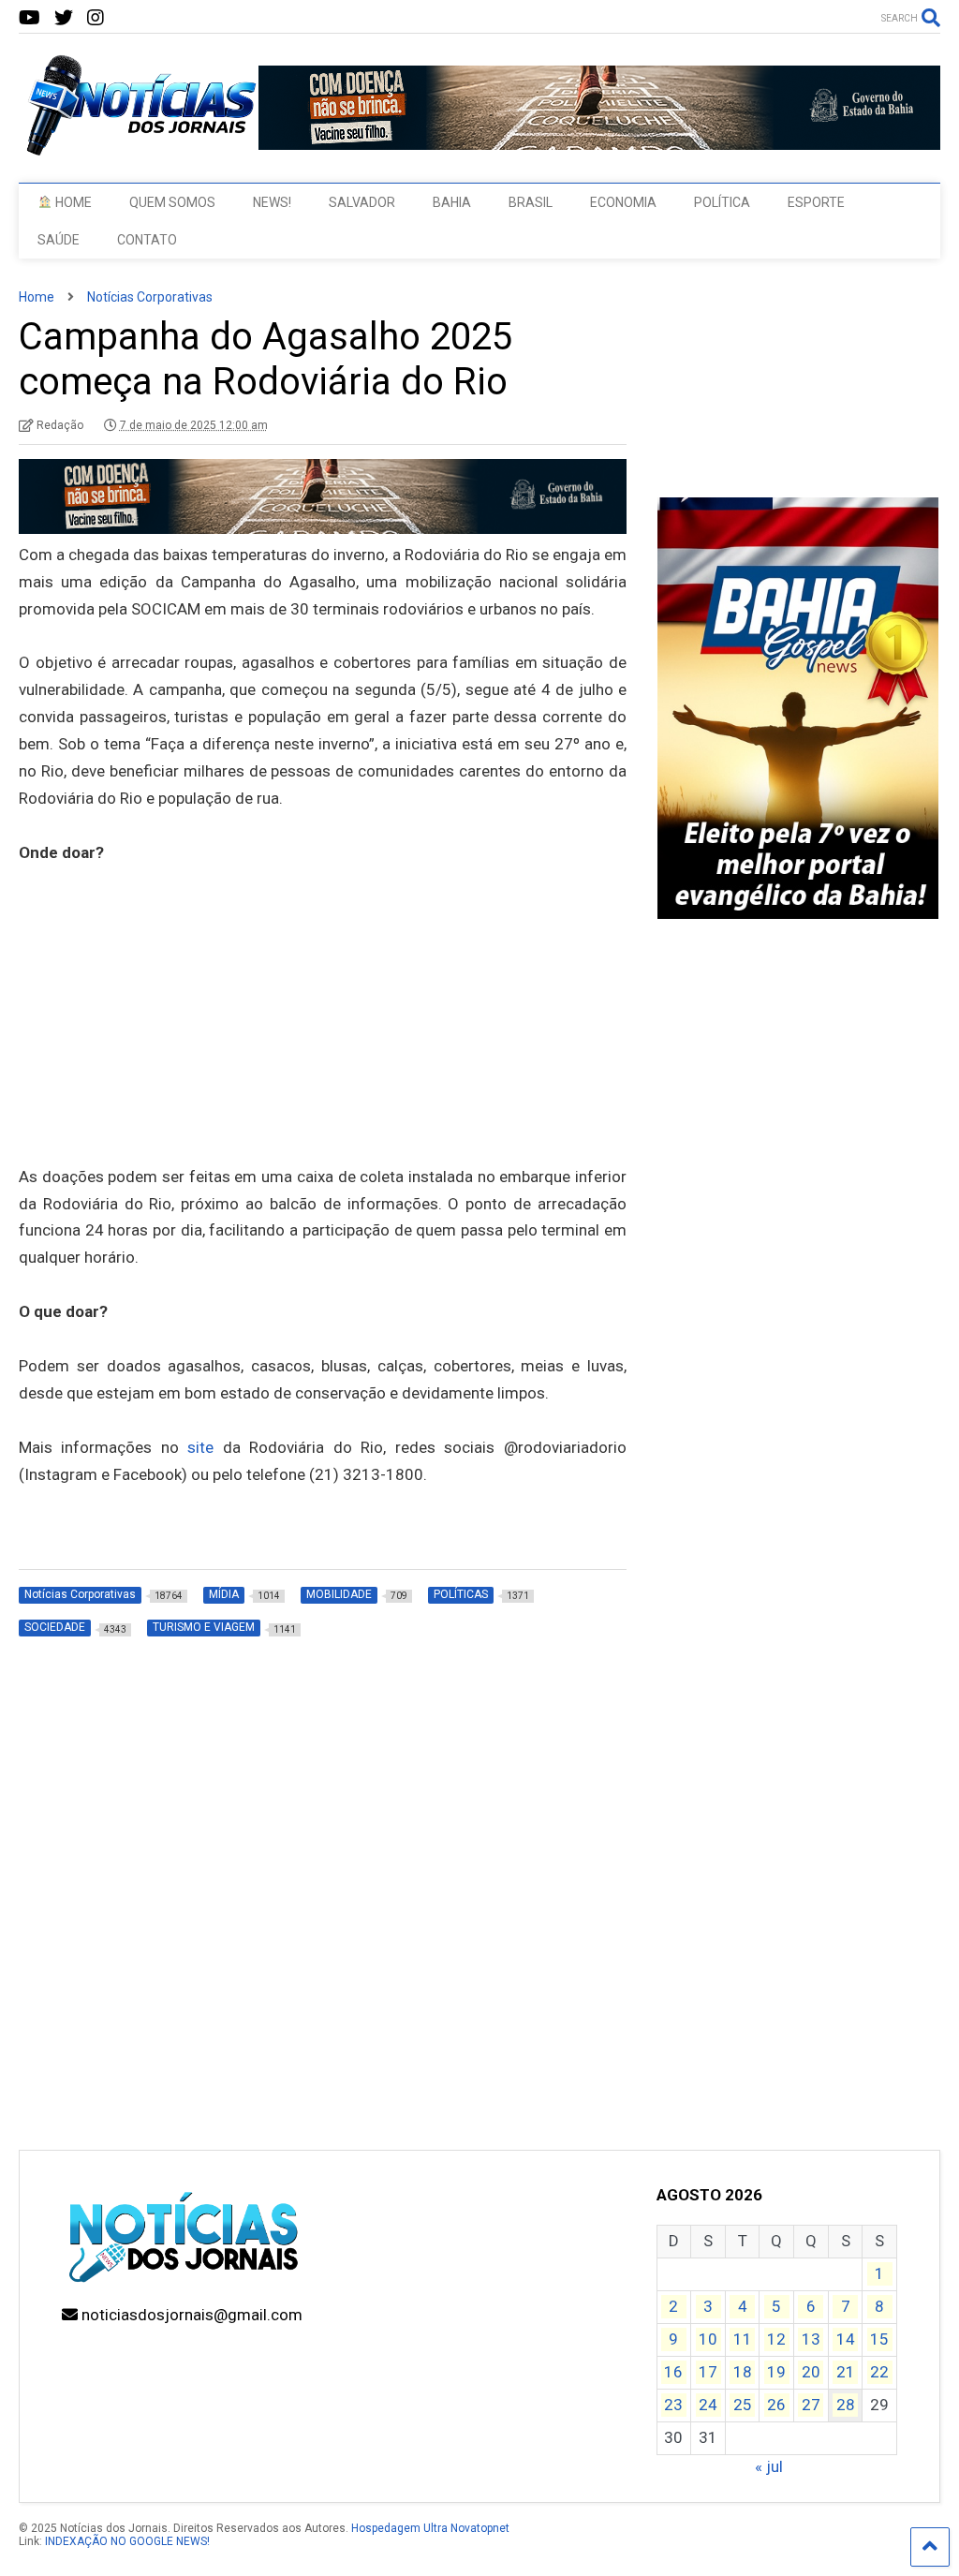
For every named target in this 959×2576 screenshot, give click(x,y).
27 (811, 2405)
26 (776, 2405)
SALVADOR (362, 202)
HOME (72, 202)
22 (879, 2372)
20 (811, 2372)
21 (846, 2372)
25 (743, 2405)
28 (846, 2405)
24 (708, 2405)
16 (673, 2372)
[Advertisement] (323, 1041)
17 (708, 2372)
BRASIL (531, 202)
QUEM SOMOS (172, 202)
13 (811, 2339)
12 (776, 2339)
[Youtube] (30, 18)
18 (743, 2372)
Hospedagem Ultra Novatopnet (430, 2528)
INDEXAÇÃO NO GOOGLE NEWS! (127, 2541)
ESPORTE (816, 202)
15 (879, 2339)
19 (776, 2372)
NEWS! (272, 202)
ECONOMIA (623, 202)
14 (846, 2339)
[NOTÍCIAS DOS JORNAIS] (139, 150)
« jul (769, 2466)
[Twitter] (64, 18)
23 (673, 2405)
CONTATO (147, 240)
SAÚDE (59, 240)
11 (743, 2339)
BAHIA (452, 202)
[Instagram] (96, 18)
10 (708, 2339)
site (200, 1447)
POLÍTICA (722, 202)
